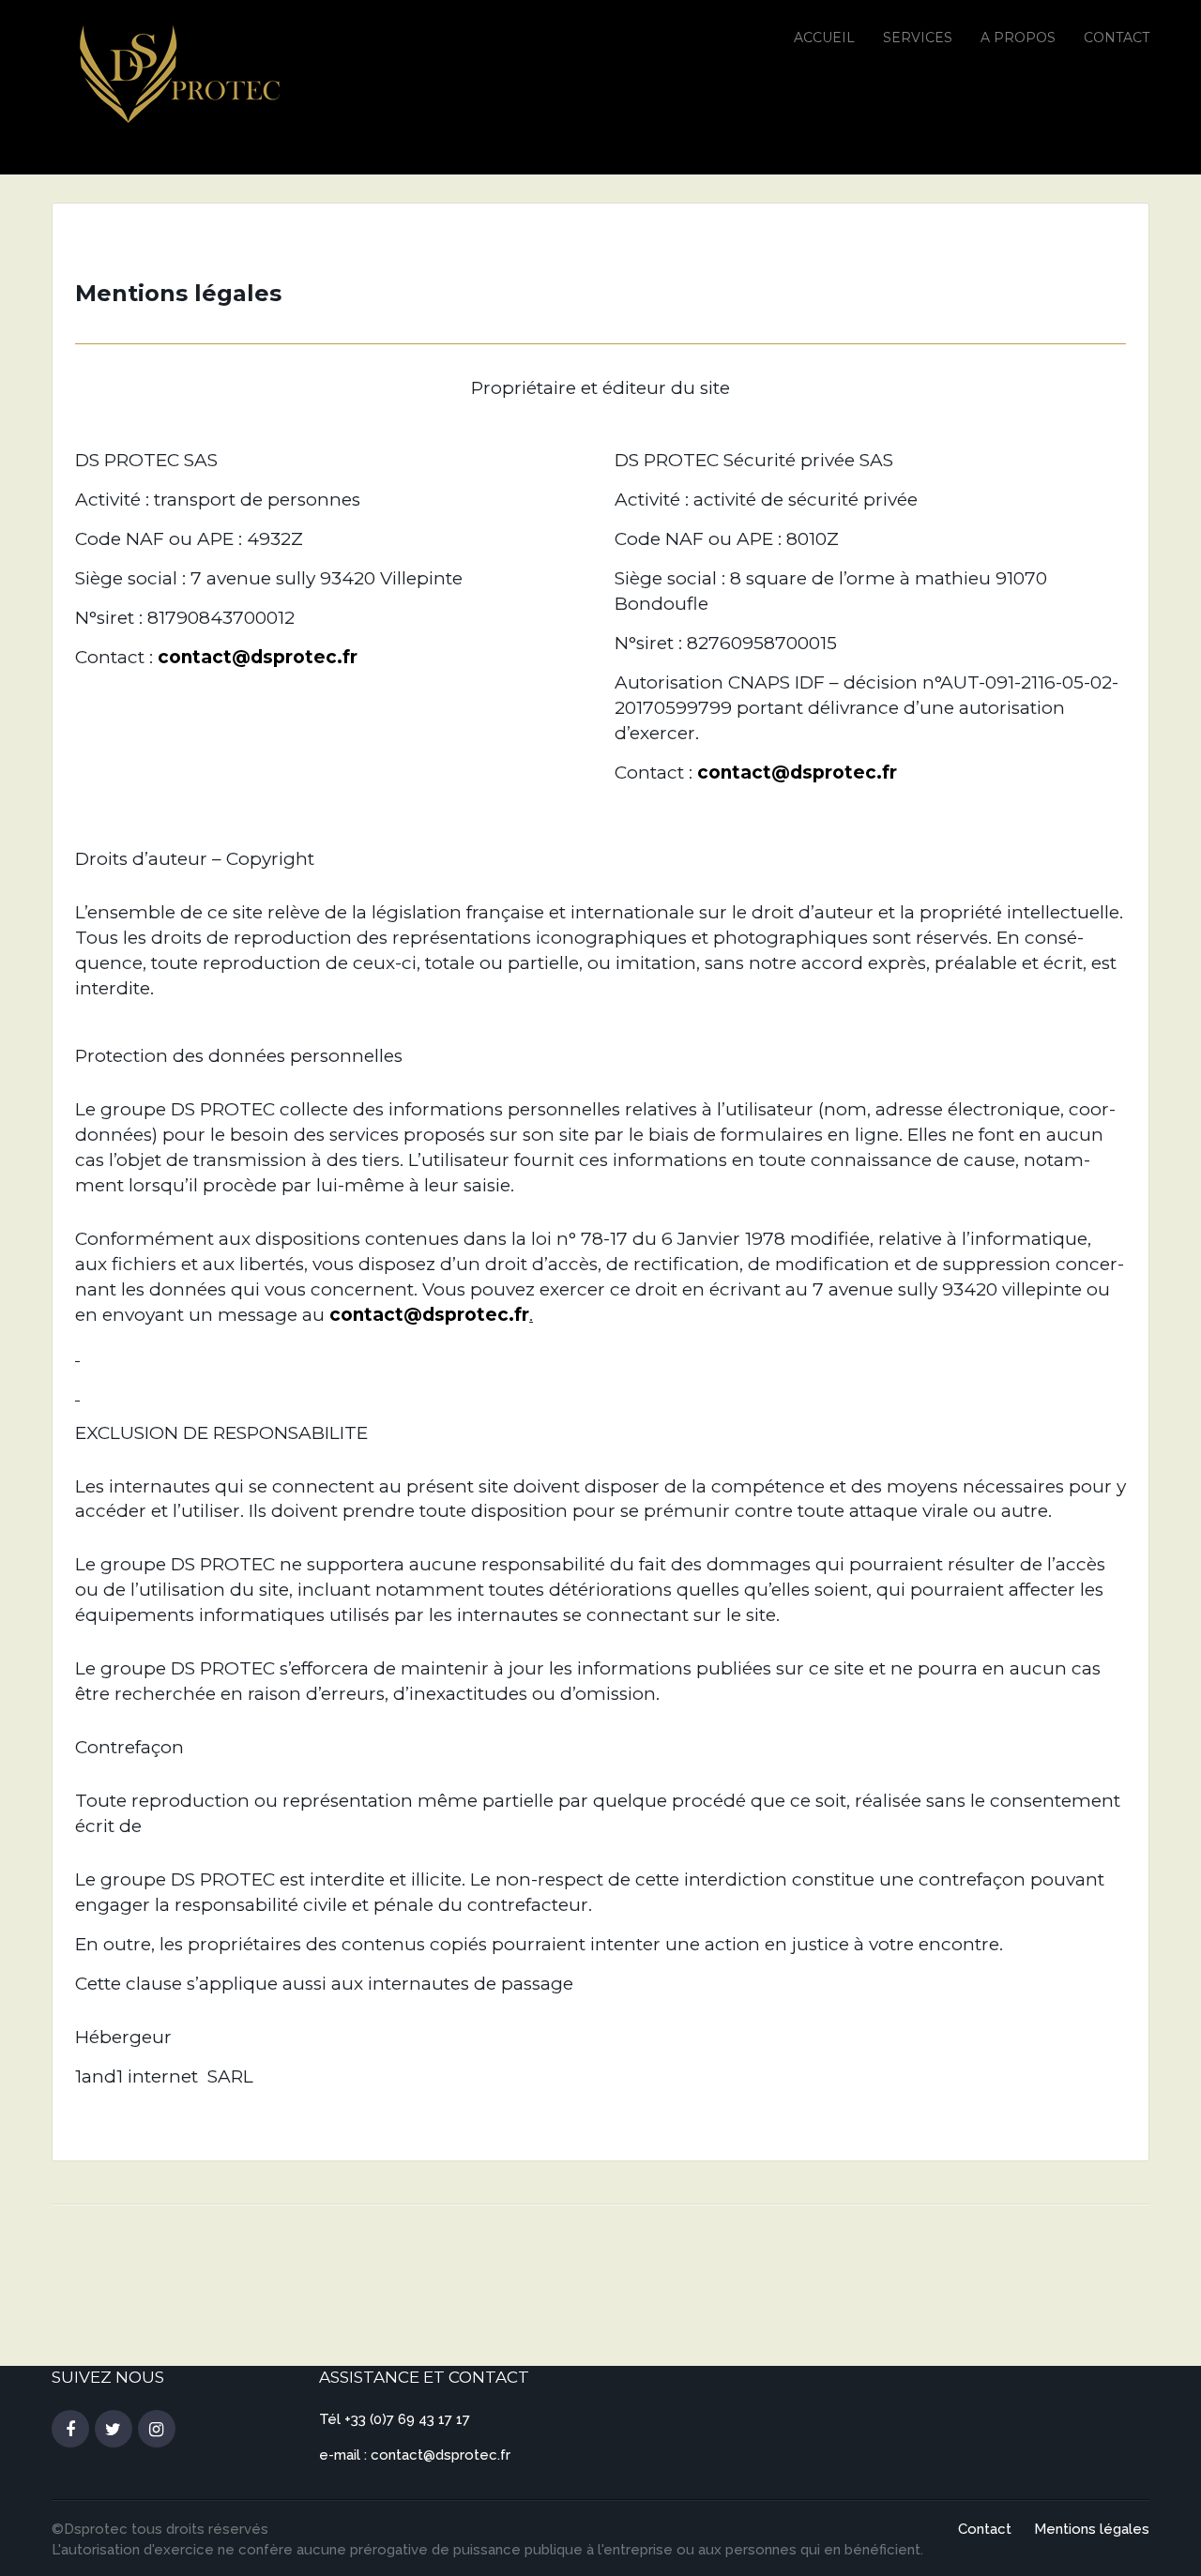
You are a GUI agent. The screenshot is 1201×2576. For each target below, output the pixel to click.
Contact (1117, 38)
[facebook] (70, 2430)
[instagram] (157, 2430)
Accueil (824, 38)
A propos (1018, 38)
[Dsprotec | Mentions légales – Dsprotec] (176, 74)
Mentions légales (1092, 2529)
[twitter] (114, 2430)
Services (918, 38)
